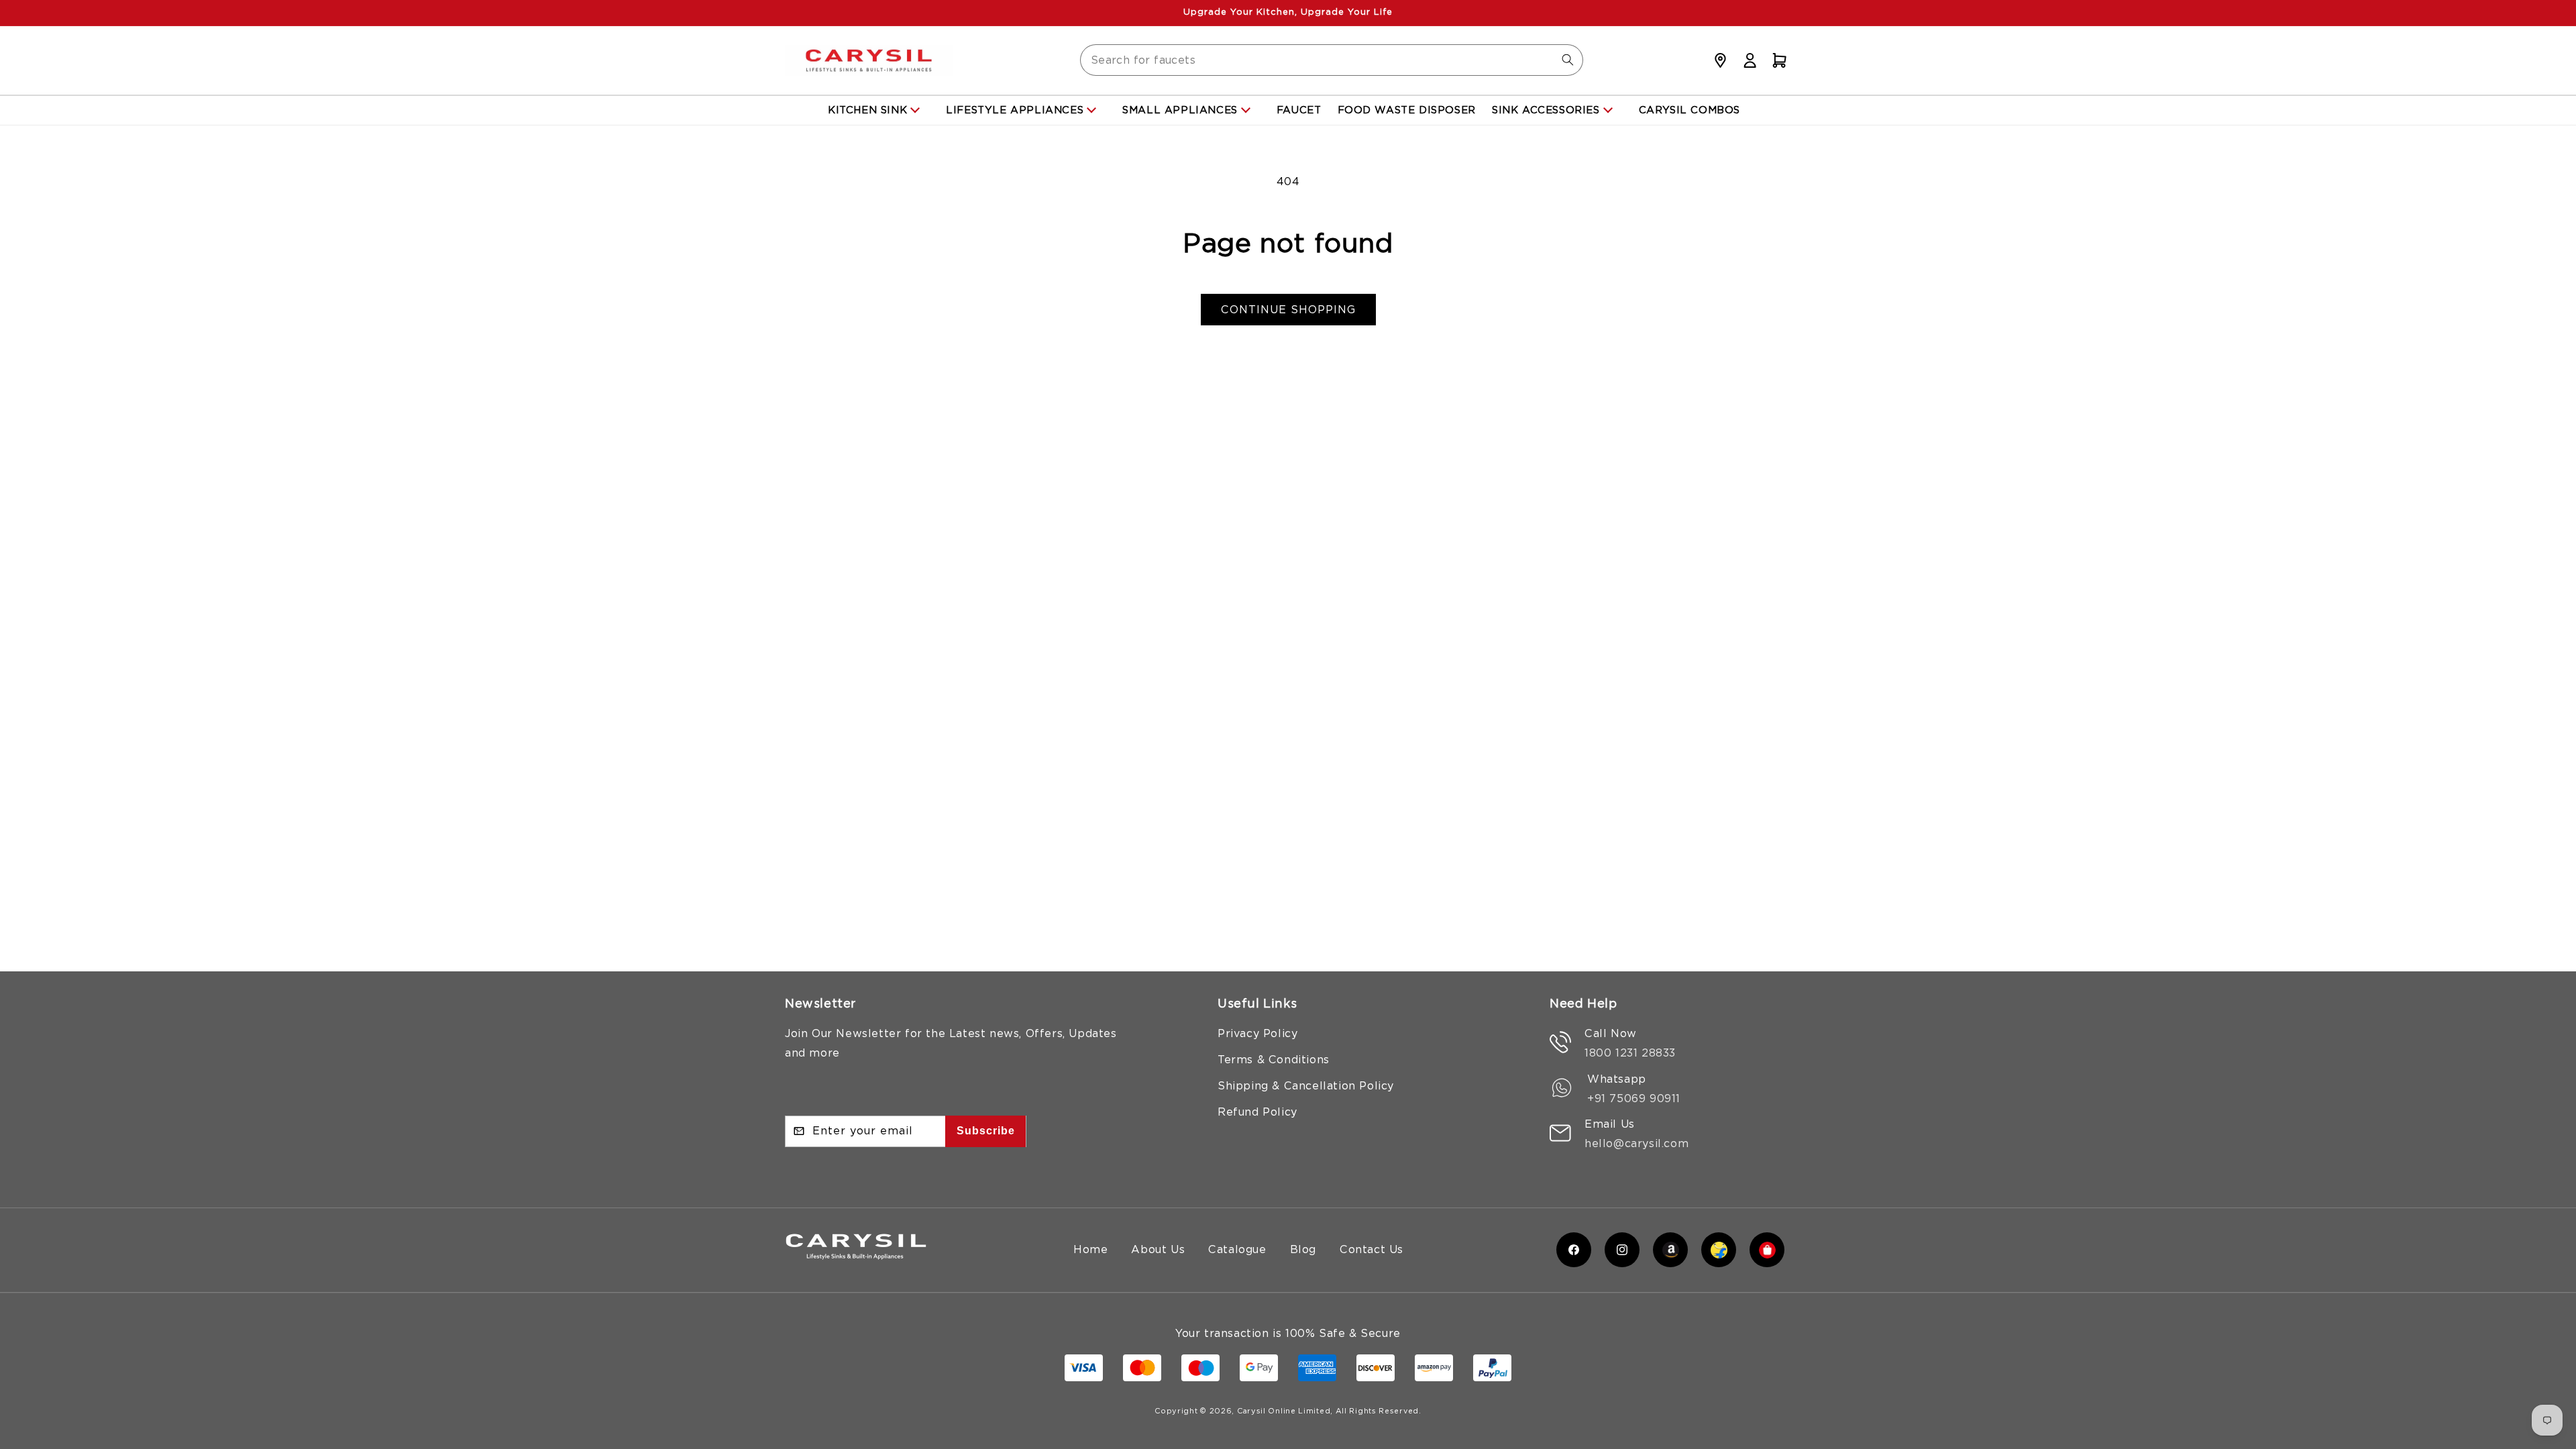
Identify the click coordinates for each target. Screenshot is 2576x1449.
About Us (1158, 1249)
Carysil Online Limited (1284, 1411)
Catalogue (1237, 1249)
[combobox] (1332, 60)
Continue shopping (1288, 310)
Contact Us (1372, 1249)
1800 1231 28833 (1630, 1053)
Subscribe (986, 1131)
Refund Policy (1257, 1112)
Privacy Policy (1257, 1033)
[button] (1779, 60)
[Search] (1568, 60)
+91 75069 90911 (1634, 1098)
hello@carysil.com (1636, 1143)
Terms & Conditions (1274, 1060)
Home (1090, 1249)
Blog (1303, 1249)
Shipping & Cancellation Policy (1306, 1086)
